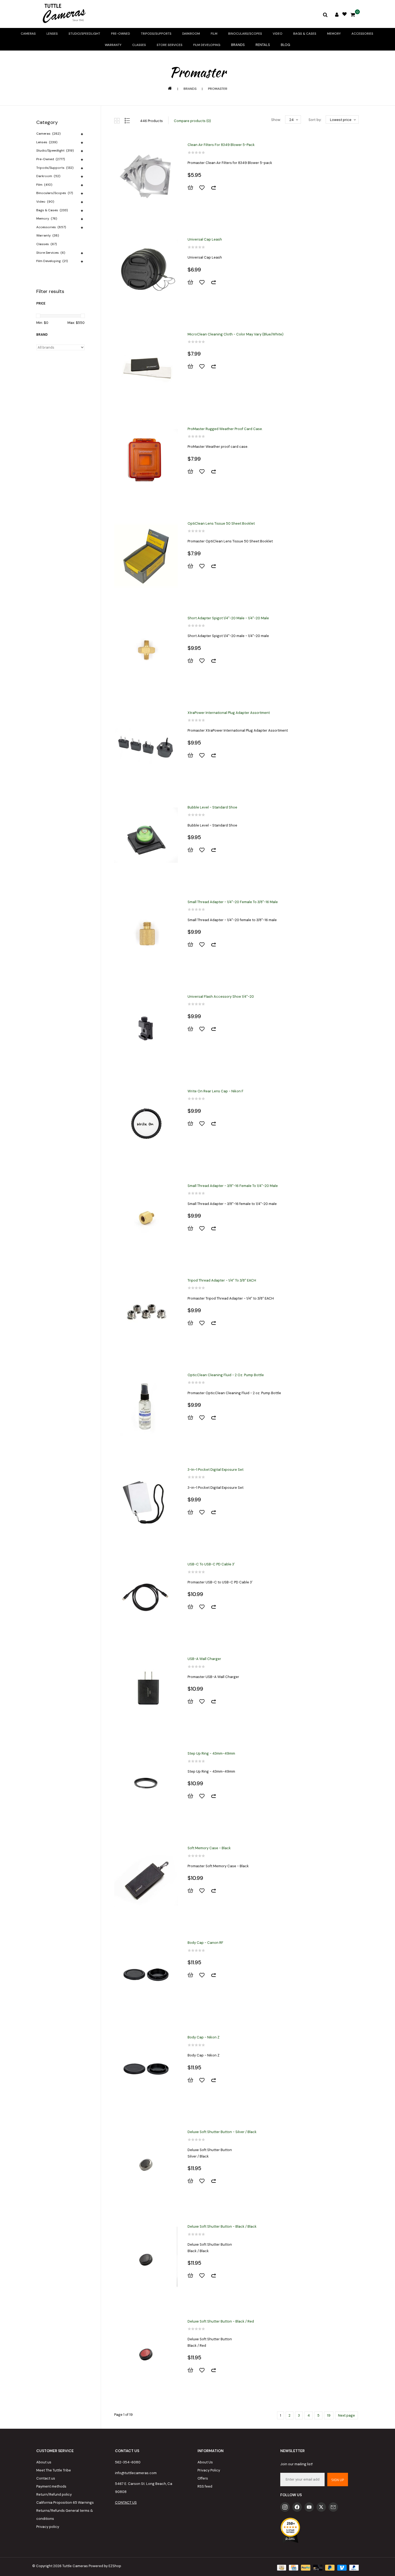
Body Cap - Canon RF (205, 1943)
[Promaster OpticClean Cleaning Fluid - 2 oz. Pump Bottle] (146, 1407)
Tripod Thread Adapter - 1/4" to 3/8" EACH (222, 1280)
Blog (286, 45)
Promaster (218, 89)
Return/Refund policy (54, 2494)
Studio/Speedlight (84, 34)
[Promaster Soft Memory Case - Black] (146, 1880)
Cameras (28, 34)
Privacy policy (48, 2527)
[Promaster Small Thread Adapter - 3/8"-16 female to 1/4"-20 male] (146, 1218)
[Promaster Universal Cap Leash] (146, 271)
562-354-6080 (128, 2462)
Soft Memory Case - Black (209, 1848)
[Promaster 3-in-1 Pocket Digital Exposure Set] (146, 1502)
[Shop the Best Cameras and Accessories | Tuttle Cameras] (63, 14)
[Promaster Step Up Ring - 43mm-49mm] (146, 1786)
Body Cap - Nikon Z (204, 2037)
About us (44, 2462)
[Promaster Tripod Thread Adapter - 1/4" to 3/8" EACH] (146, 1312)
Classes (139, 45)
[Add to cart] (193, 188)
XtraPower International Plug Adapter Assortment (229, 713)
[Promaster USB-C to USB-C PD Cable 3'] (146, 1596)
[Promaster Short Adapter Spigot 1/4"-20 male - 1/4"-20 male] (146, 650)
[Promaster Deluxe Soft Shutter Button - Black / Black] (146, 2259)
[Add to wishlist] (204, 188)
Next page (346, 2415)
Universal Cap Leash (205, 239)
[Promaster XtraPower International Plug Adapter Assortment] (146, 745)
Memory (334, 34)
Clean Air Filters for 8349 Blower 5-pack (221, 145)
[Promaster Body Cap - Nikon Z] (146, 2069)
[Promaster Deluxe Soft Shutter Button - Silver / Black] (146, 2164)
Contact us (46, 2478)
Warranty (113, 45)
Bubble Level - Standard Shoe (212, 807)
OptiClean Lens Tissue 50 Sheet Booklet (221, 523)
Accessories (362, 34)
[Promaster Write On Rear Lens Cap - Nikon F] (146, 1123)
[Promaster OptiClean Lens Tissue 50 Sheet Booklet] (146, 556)
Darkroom (191, 34)
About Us (205, 2462)
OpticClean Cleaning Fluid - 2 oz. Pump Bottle (226, 1375)
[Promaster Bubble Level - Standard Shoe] (146, 839)
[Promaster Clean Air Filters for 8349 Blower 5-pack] (146, 177)
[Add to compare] (216, 188)
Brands (238, 45)
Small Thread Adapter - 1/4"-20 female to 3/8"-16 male (233, 902)
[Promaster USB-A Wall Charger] (146, 1691)
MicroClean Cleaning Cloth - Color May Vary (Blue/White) (236, 334)
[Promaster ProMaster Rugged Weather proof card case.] (146, 461)
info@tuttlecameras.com (136, 2473)
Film (214, 34)
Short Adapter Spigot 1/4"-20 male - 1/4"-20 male (228, 618)
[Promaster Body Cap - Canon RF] (146, 1975)
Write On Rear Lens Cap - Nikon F (216, 1091)
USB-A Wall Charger (204, 1659)
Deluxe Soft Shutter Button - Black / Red (221, 2321)
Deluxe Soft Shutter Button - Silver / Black (222, 2132)
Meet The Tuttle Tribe (54, 2470)
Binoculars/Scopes (245, 34)
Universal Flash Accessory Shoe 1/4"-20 (221, 997)
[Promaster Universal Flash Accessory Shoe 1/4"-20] (146, 1029)
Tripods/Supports (156, 34)
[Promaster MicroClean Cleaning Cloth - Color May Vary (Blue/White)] (146, 366)
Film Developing (207, 45)
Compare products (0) (192, 121)
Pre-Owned (121, 34)
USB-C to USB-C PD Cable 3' (211, 1564)
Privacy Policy (209, 2470)
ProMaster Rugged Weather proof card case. (225, 429)
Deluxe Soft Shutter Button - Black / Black (222, 2226)
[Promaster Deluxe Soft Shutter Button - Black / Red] (146, 2353)
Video (278, 34)
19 (329, 2415)
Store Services (170, 45)
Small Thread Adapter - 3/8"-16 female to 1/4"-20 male (233, 1186)
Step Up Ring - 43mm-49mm (211, 1753)
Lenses (52, 34)
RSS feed (205, 2486)
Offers (203, 2478)
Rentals (263, 45)
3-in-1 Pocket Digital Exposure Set (216, 1470)
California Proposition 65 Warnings (65, 2502)
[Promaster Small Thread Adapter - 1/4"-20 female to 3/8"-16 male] (146, 934)
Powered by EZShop (105, 2566)
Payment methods (51, 2486)
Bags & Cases (305, 34)
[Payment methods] (281, 2567)
